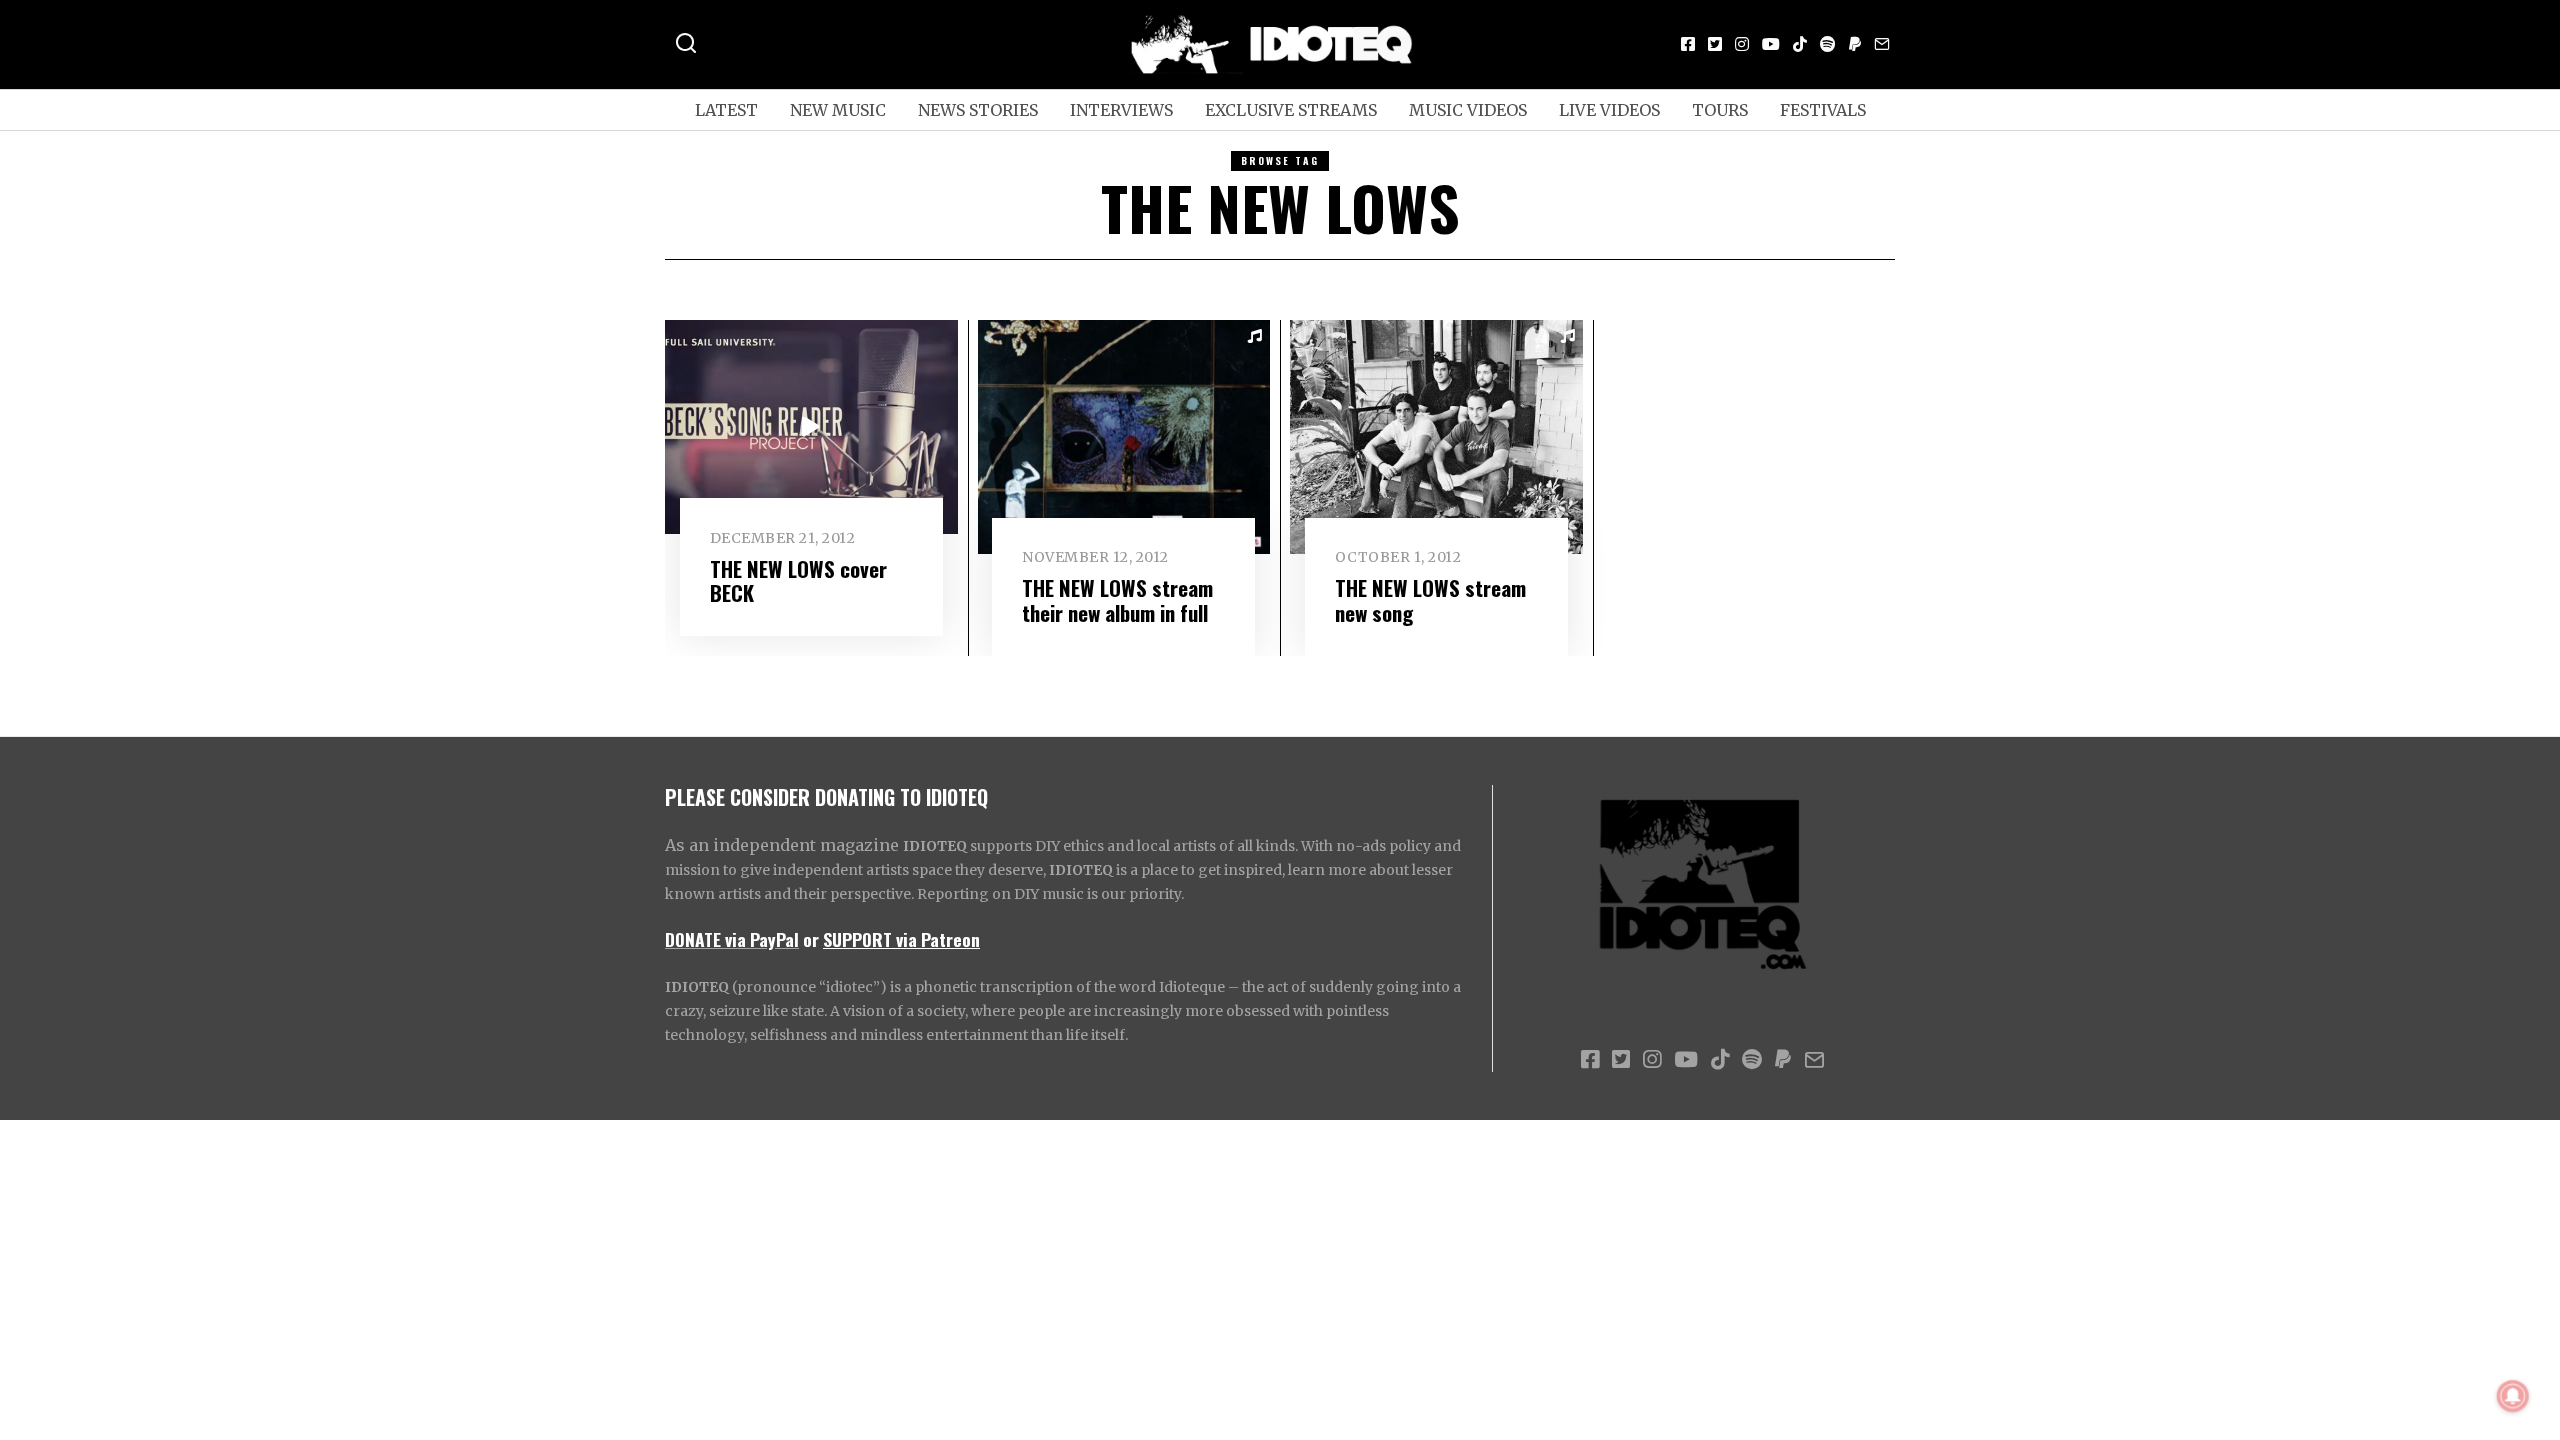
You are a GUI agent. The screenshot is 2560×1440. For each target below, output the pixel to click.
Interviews (1121, 110)
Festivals (1823, 110)
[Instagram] (1742, 44)
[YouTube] (1771, 44)
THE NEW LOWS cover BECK (798, 581)
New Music (838, 110)
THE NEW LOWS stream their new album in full (1117, 600)
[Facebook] (1688, 44)
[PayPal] (1855, 44)
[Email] (1882, 44)
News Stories (978, 110)
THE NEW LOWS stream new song (1430, 600)
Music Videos (1468, 110)
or (811, 939)
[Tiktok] (1800, 44)
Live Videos (1609, 110)
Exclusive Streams (1291, 110)
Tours (1720, 110)
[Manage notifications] (2513, 1396)
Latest (726, 110)
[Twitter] (1715, 44)
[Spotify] (1828, 44)
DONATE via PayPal (732, 939)
